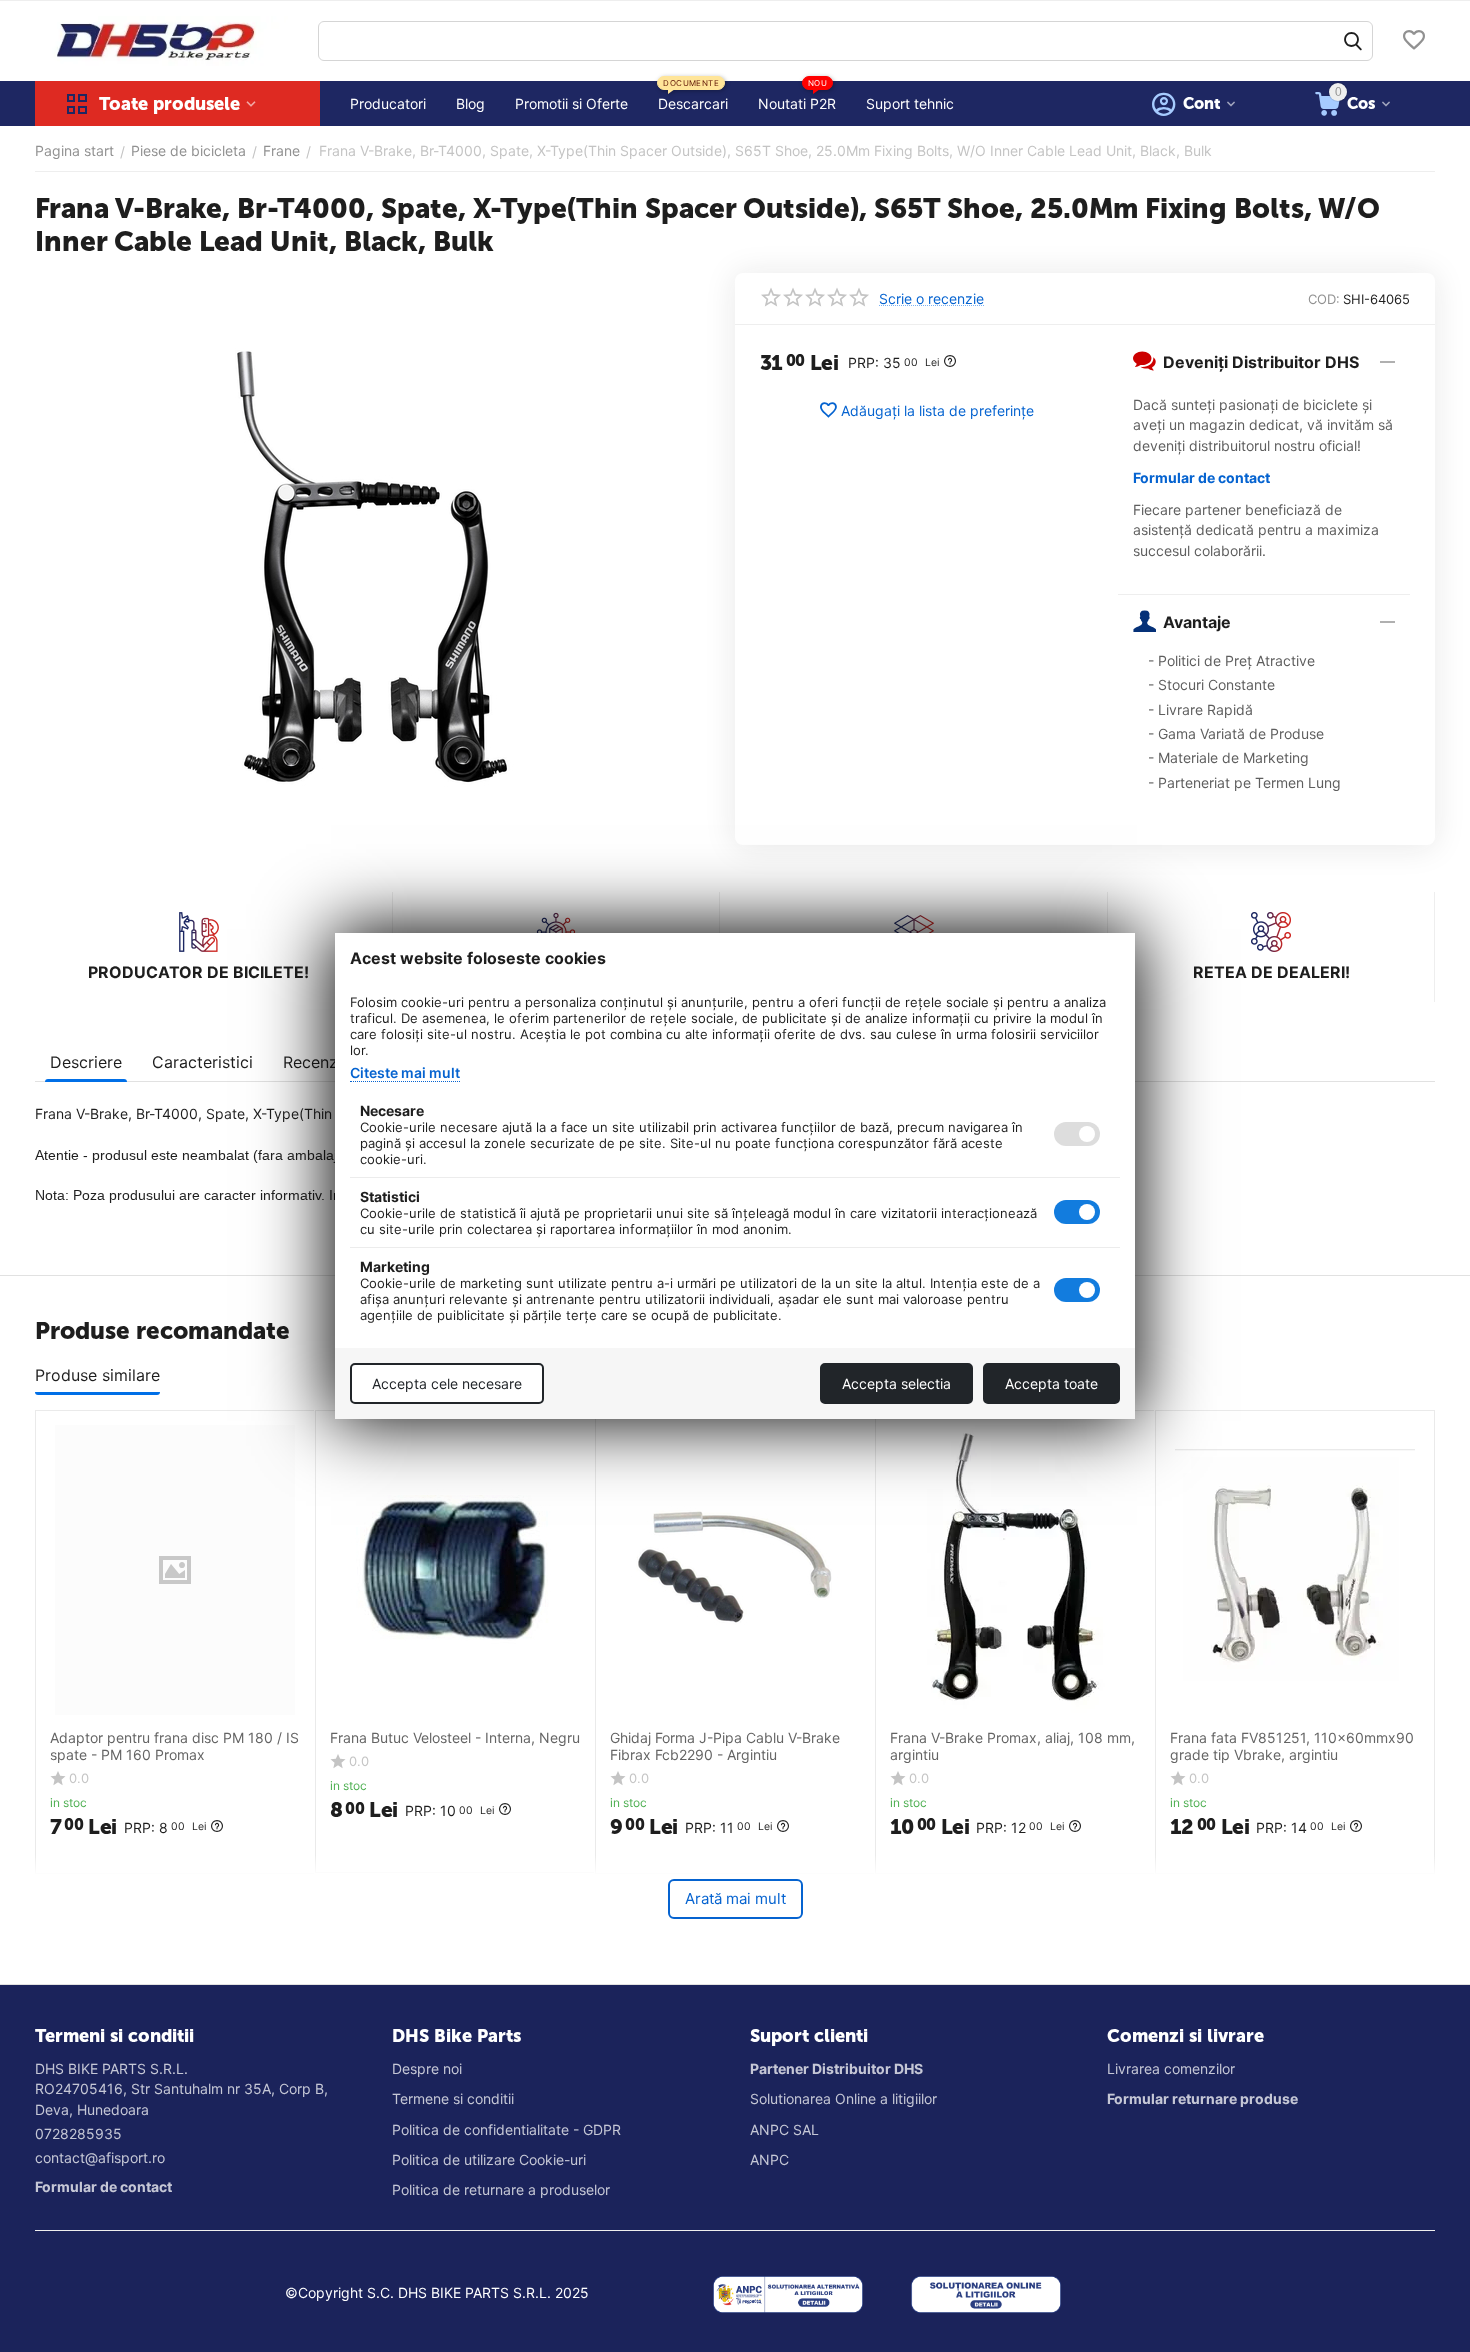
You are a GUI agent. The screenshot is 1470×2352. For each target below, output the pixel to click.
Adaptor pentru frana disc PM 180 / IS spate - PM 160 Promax (174, 1746)
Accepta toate (1051, 1383)
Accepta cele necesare (447, 1383)
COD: (1324, 299)
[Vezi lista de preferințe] (1414, 41)
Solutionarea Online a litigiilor (843, 2098)
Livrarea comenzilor (1171, 2068)
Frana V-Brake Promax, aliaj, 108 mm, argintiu (1012, 1746)
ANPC (769, 2159)
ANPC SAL (784, 2129)
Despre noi (427, 2068)
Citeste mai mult (405, 1072)
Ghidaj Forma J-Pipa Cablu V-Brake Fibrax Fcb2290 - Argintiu (725, 1746)
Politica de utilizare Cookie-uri (489, 2159)
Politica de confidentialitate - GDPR (506, 2129)
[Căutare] (1353, 41)
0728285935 (78, 2133)
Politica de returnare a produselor (501, 2189)
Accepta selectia (896, 1383)
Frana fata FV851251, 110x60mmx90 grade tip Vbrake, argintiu (1292, 1746)
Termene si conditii (453, 2098)
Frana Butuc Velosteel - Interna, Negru (455, 1738)
